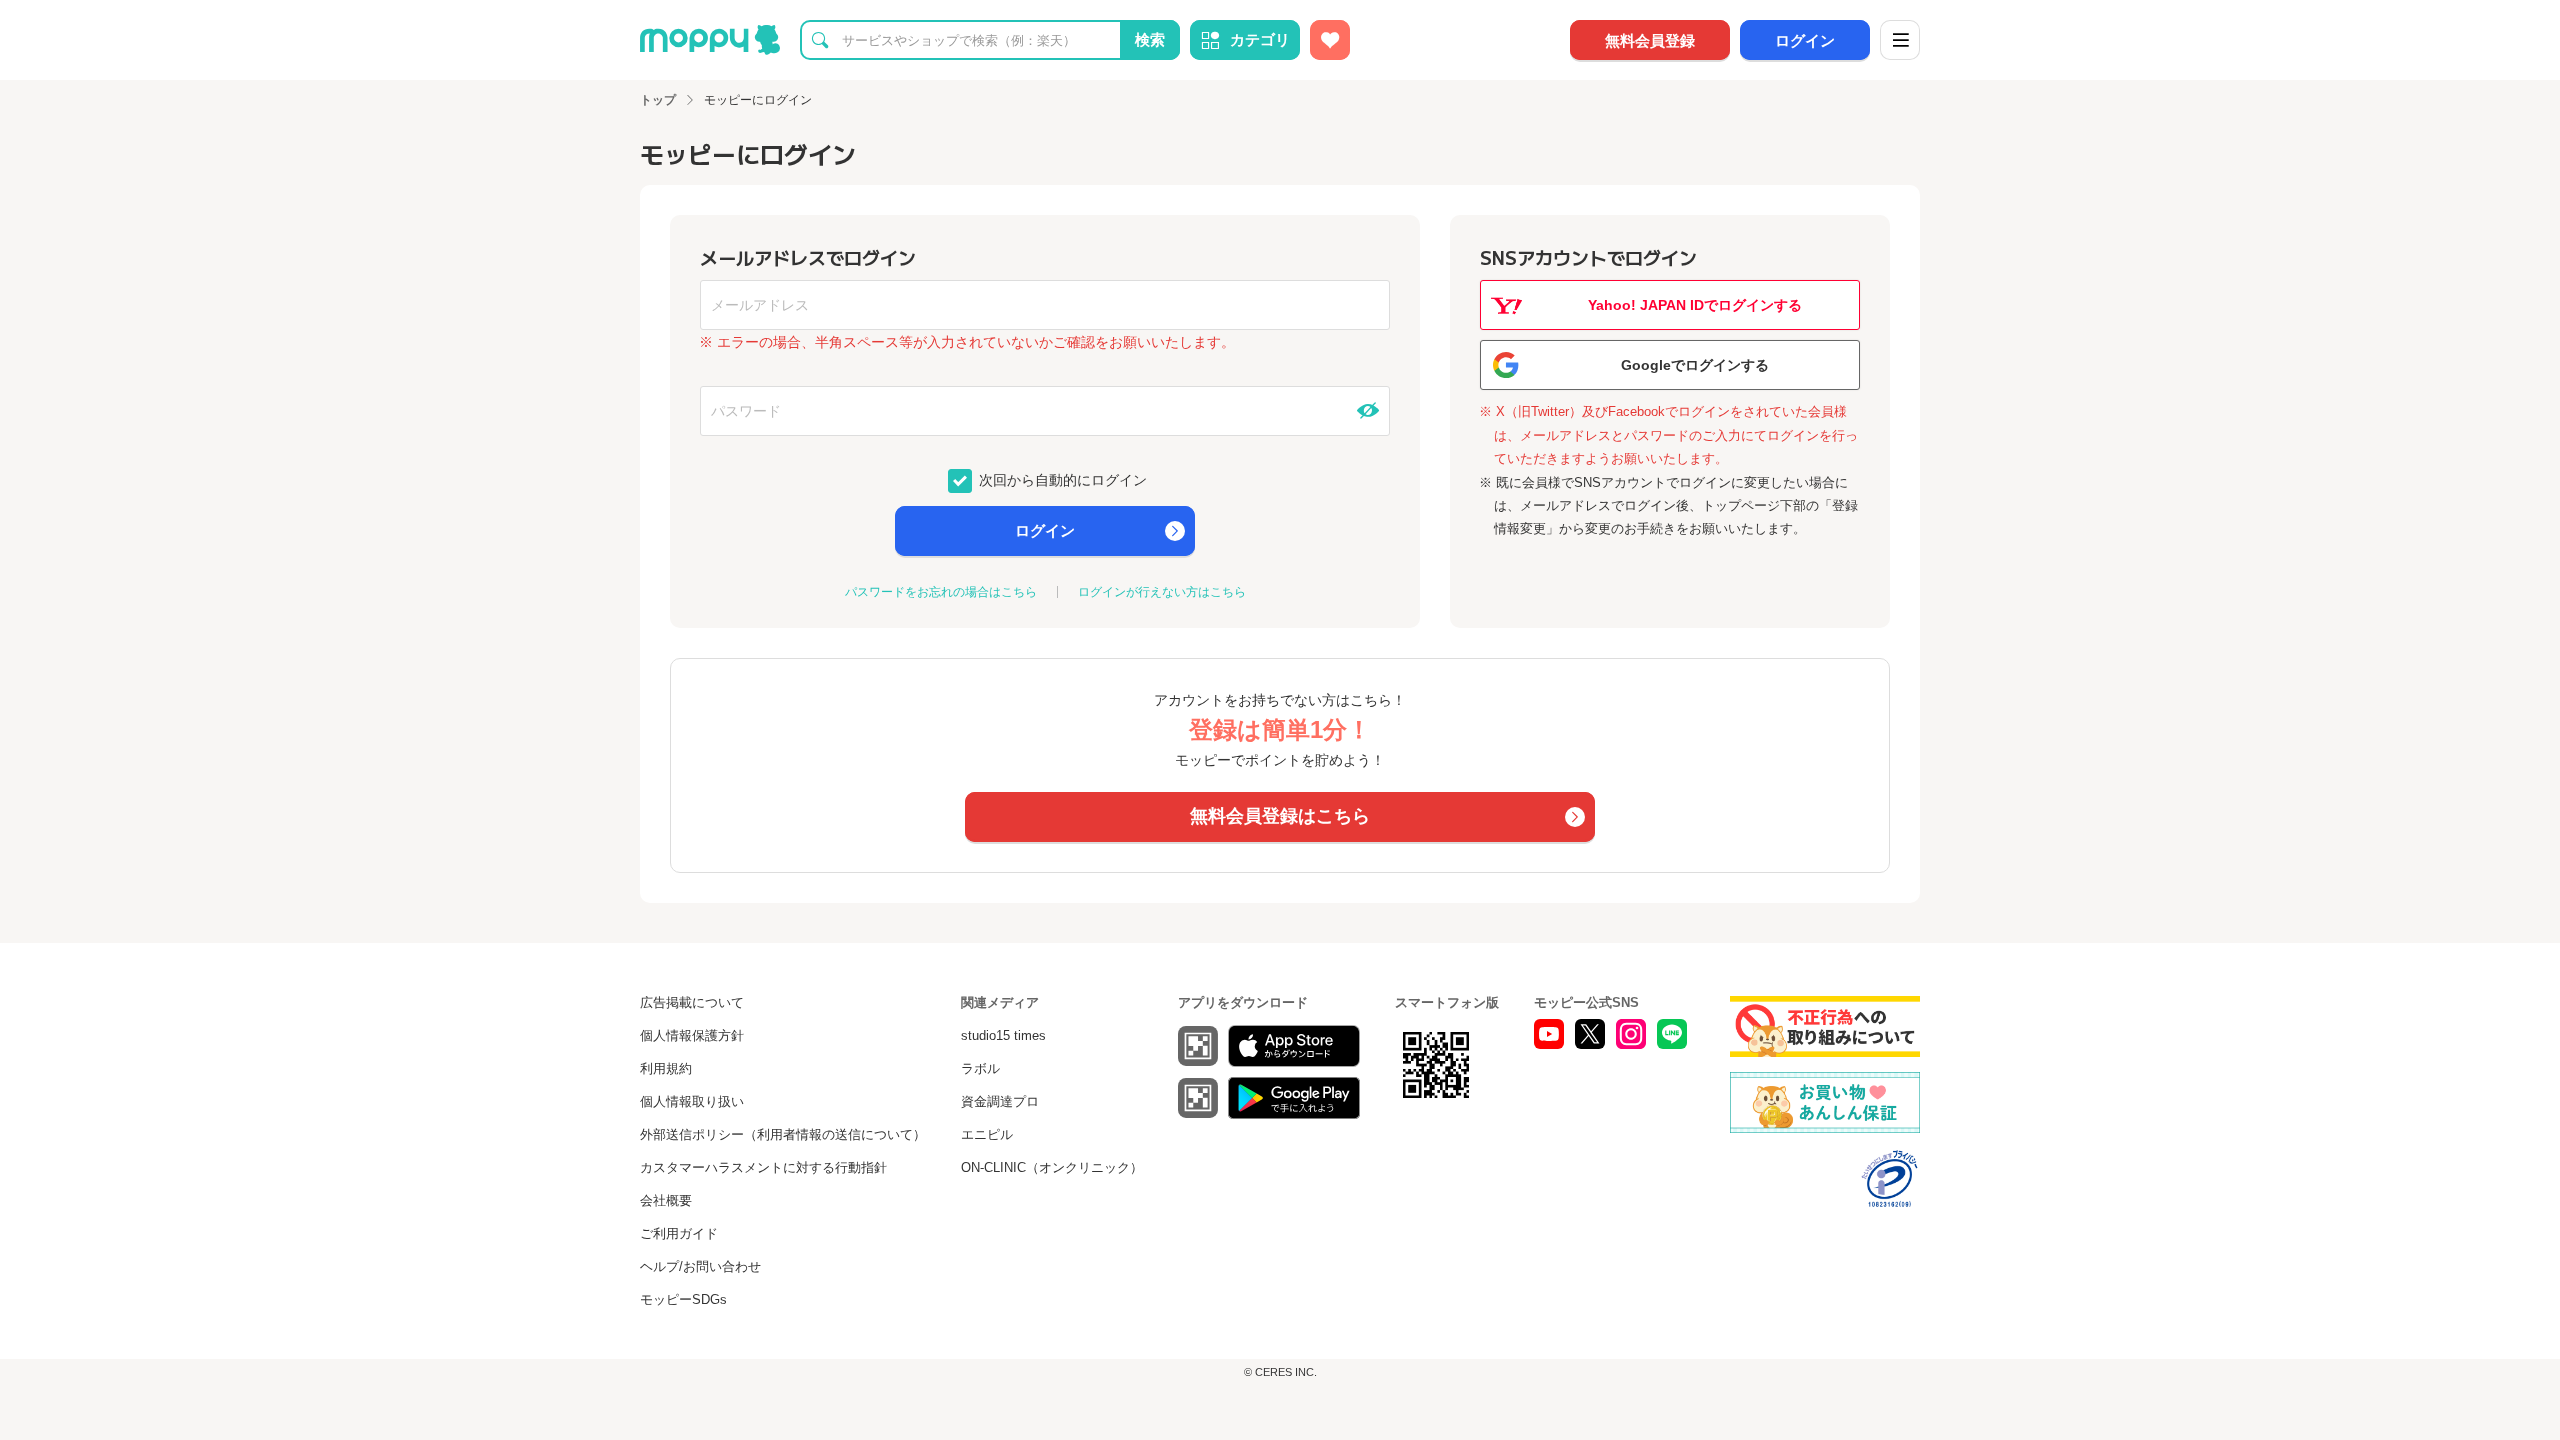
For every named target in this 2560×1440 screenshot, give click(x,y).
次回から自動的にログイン (1061, 479)
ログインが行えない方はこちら (1162, 592)
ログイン (1805, 40)
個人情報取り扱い (692, 1101)
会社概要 (666, 1200)
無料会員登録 (1650, 40)
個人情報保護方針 (692, 1035)
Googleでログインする (1695, 365)
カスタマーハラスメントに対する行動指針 (763, 1167)
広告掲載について (692, 1002)
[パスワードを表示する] (1368, 411)
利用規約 (666, 1068)
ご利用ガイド (679, 1233)
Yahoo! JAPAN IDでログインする (1695, 305)
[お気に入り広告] (1330, 40)
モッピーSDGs (683, 1299)
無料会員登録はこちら (1280, 816)
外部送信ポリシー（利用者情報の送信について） (783, 1134)
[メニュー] (1900, 40)
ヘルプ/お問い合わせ (700, 1266)
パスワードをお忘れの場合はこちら (941, 592)
